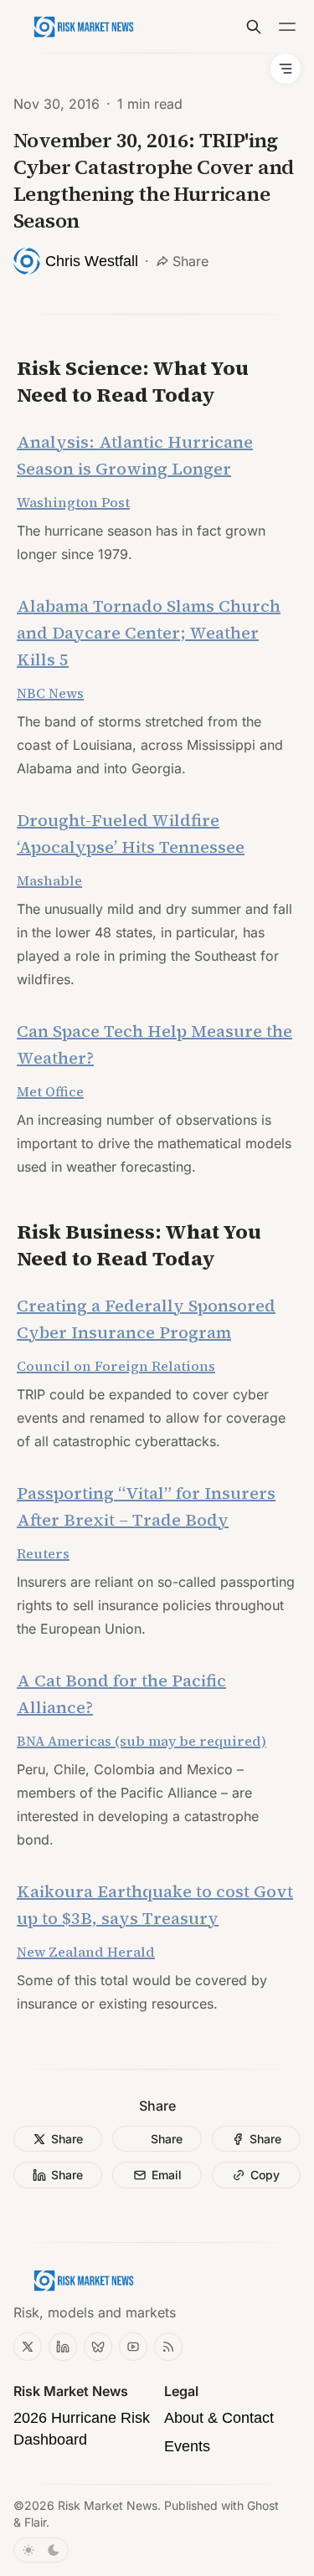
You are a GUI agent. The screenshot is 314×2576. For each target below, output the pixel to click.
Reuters (43, 1553)
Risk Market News (108, 2505)
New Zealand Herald (86, 1952)
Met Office (50, 1091)
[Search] (254, 27)
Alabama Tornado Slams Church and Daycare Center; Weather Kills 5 (149, 633)
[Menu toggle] (287, 27)
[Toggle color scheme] (41, 2550)
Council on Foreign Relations (116, 1366)
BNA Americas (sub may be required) (142, 1741)
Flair (35, 2522)
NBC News (50, 693)
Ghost (263, 2505)
